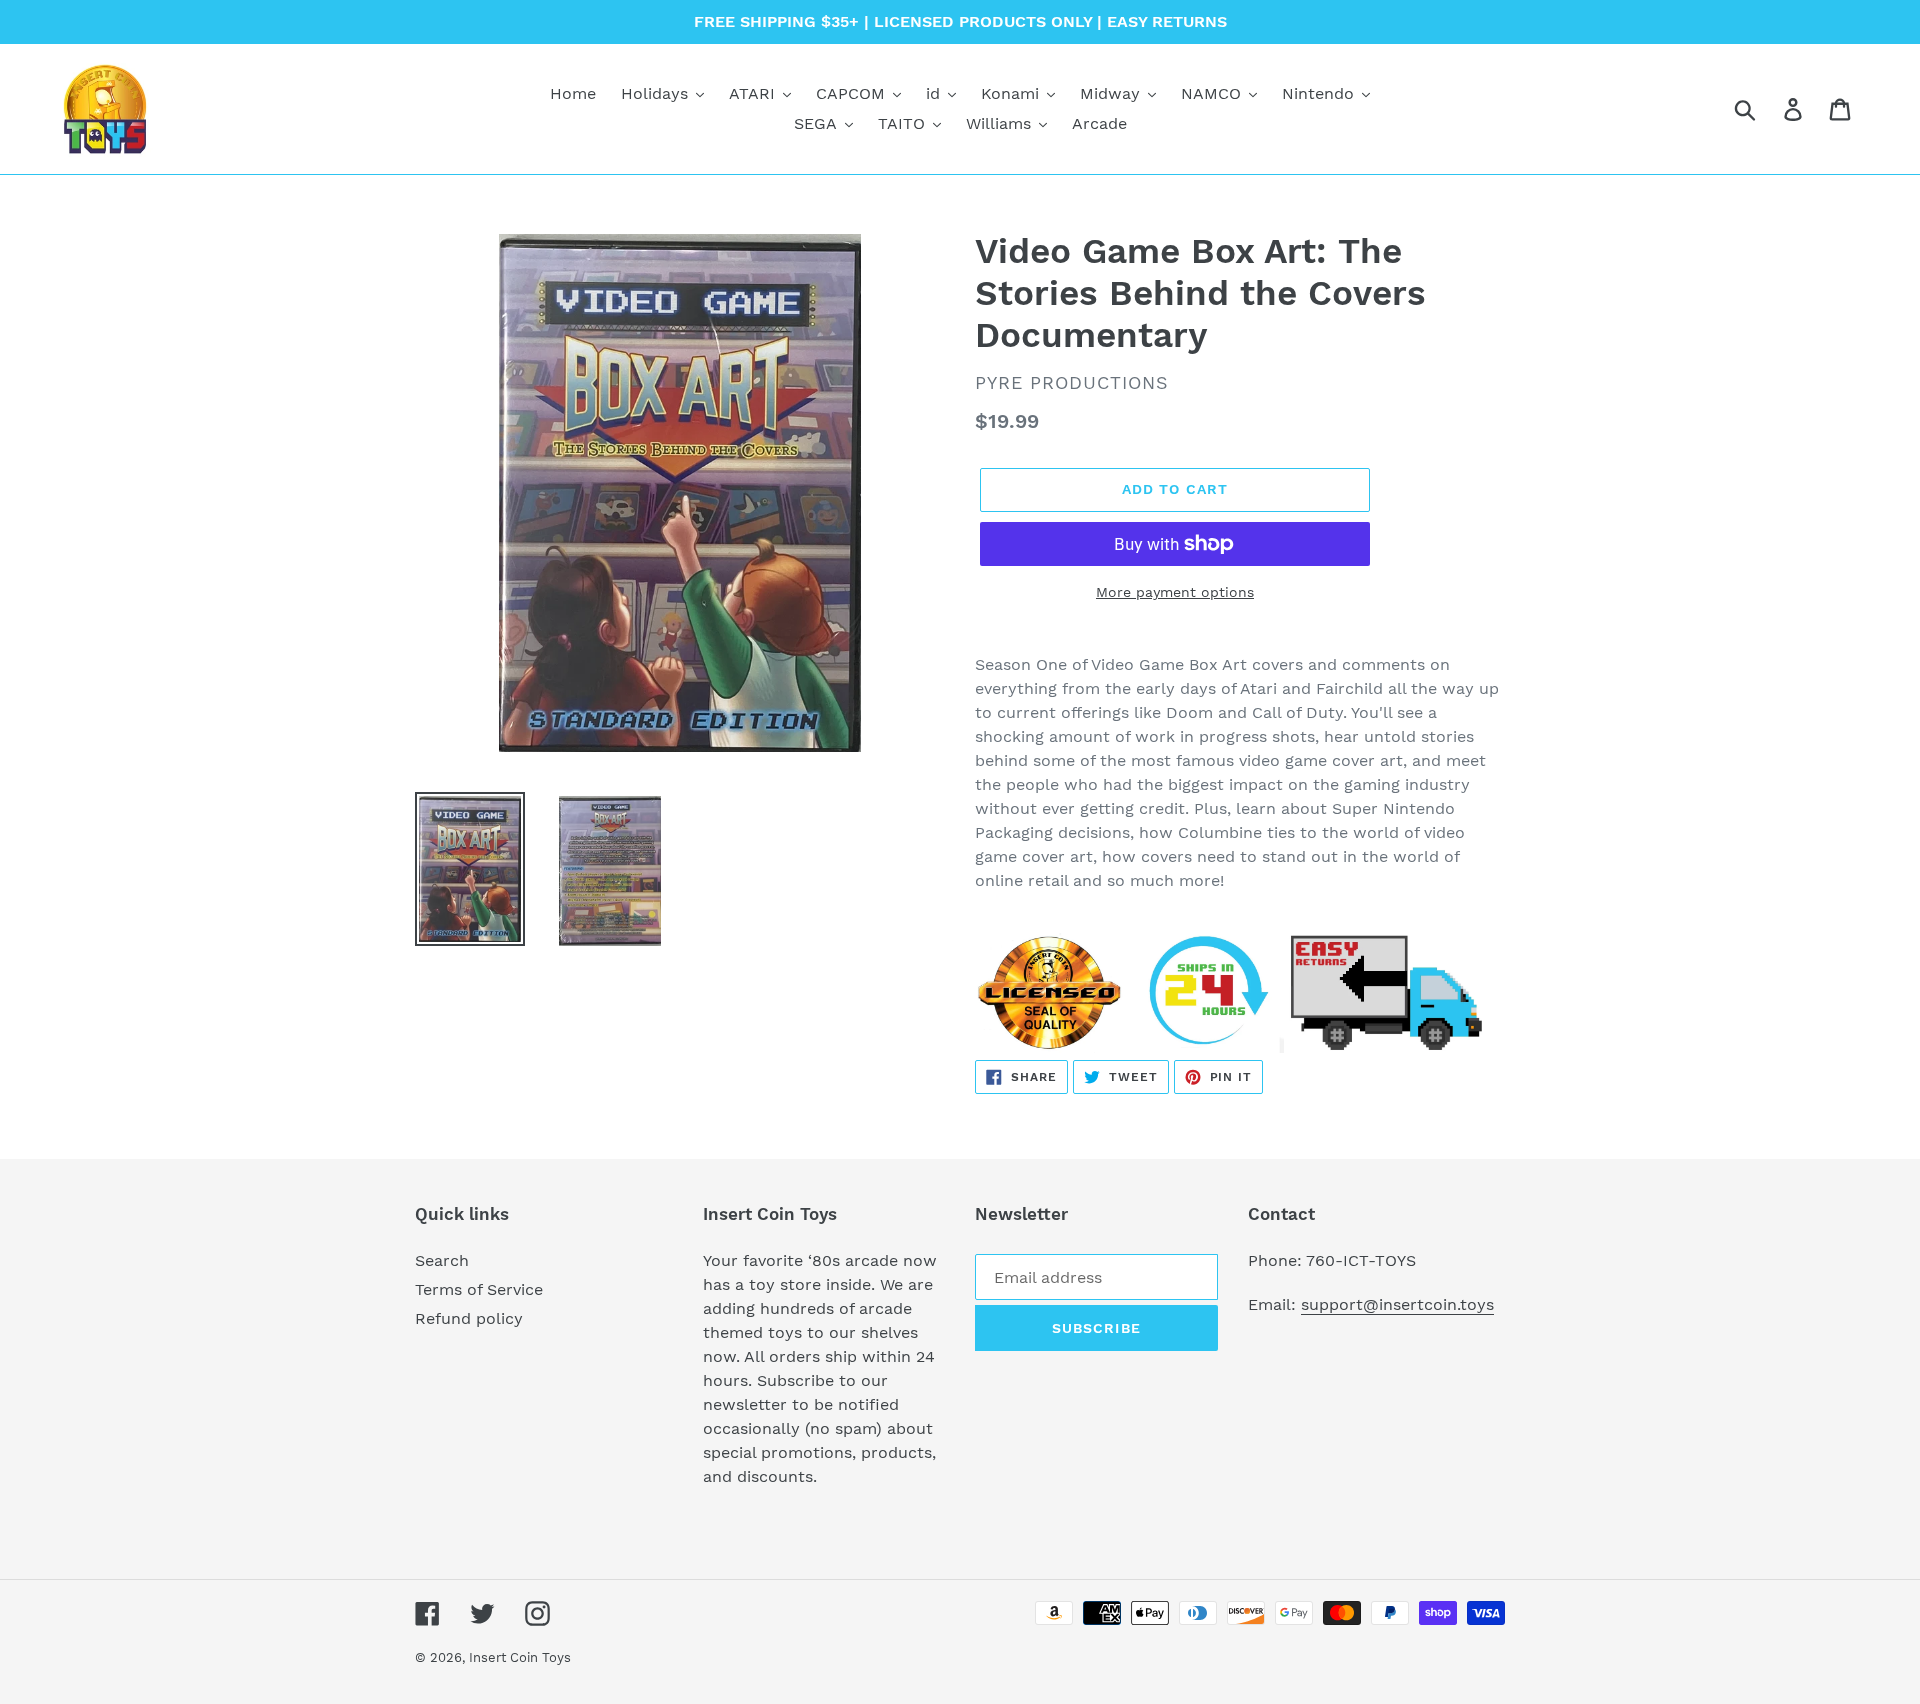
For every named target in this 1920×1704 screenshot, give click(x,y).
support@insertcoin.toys (1397, 1304)
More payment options (1175, 592)
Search (442, 1260)
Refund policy (469, 1318)
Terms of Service (479, 1289)
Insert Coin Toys (520, 1657)
